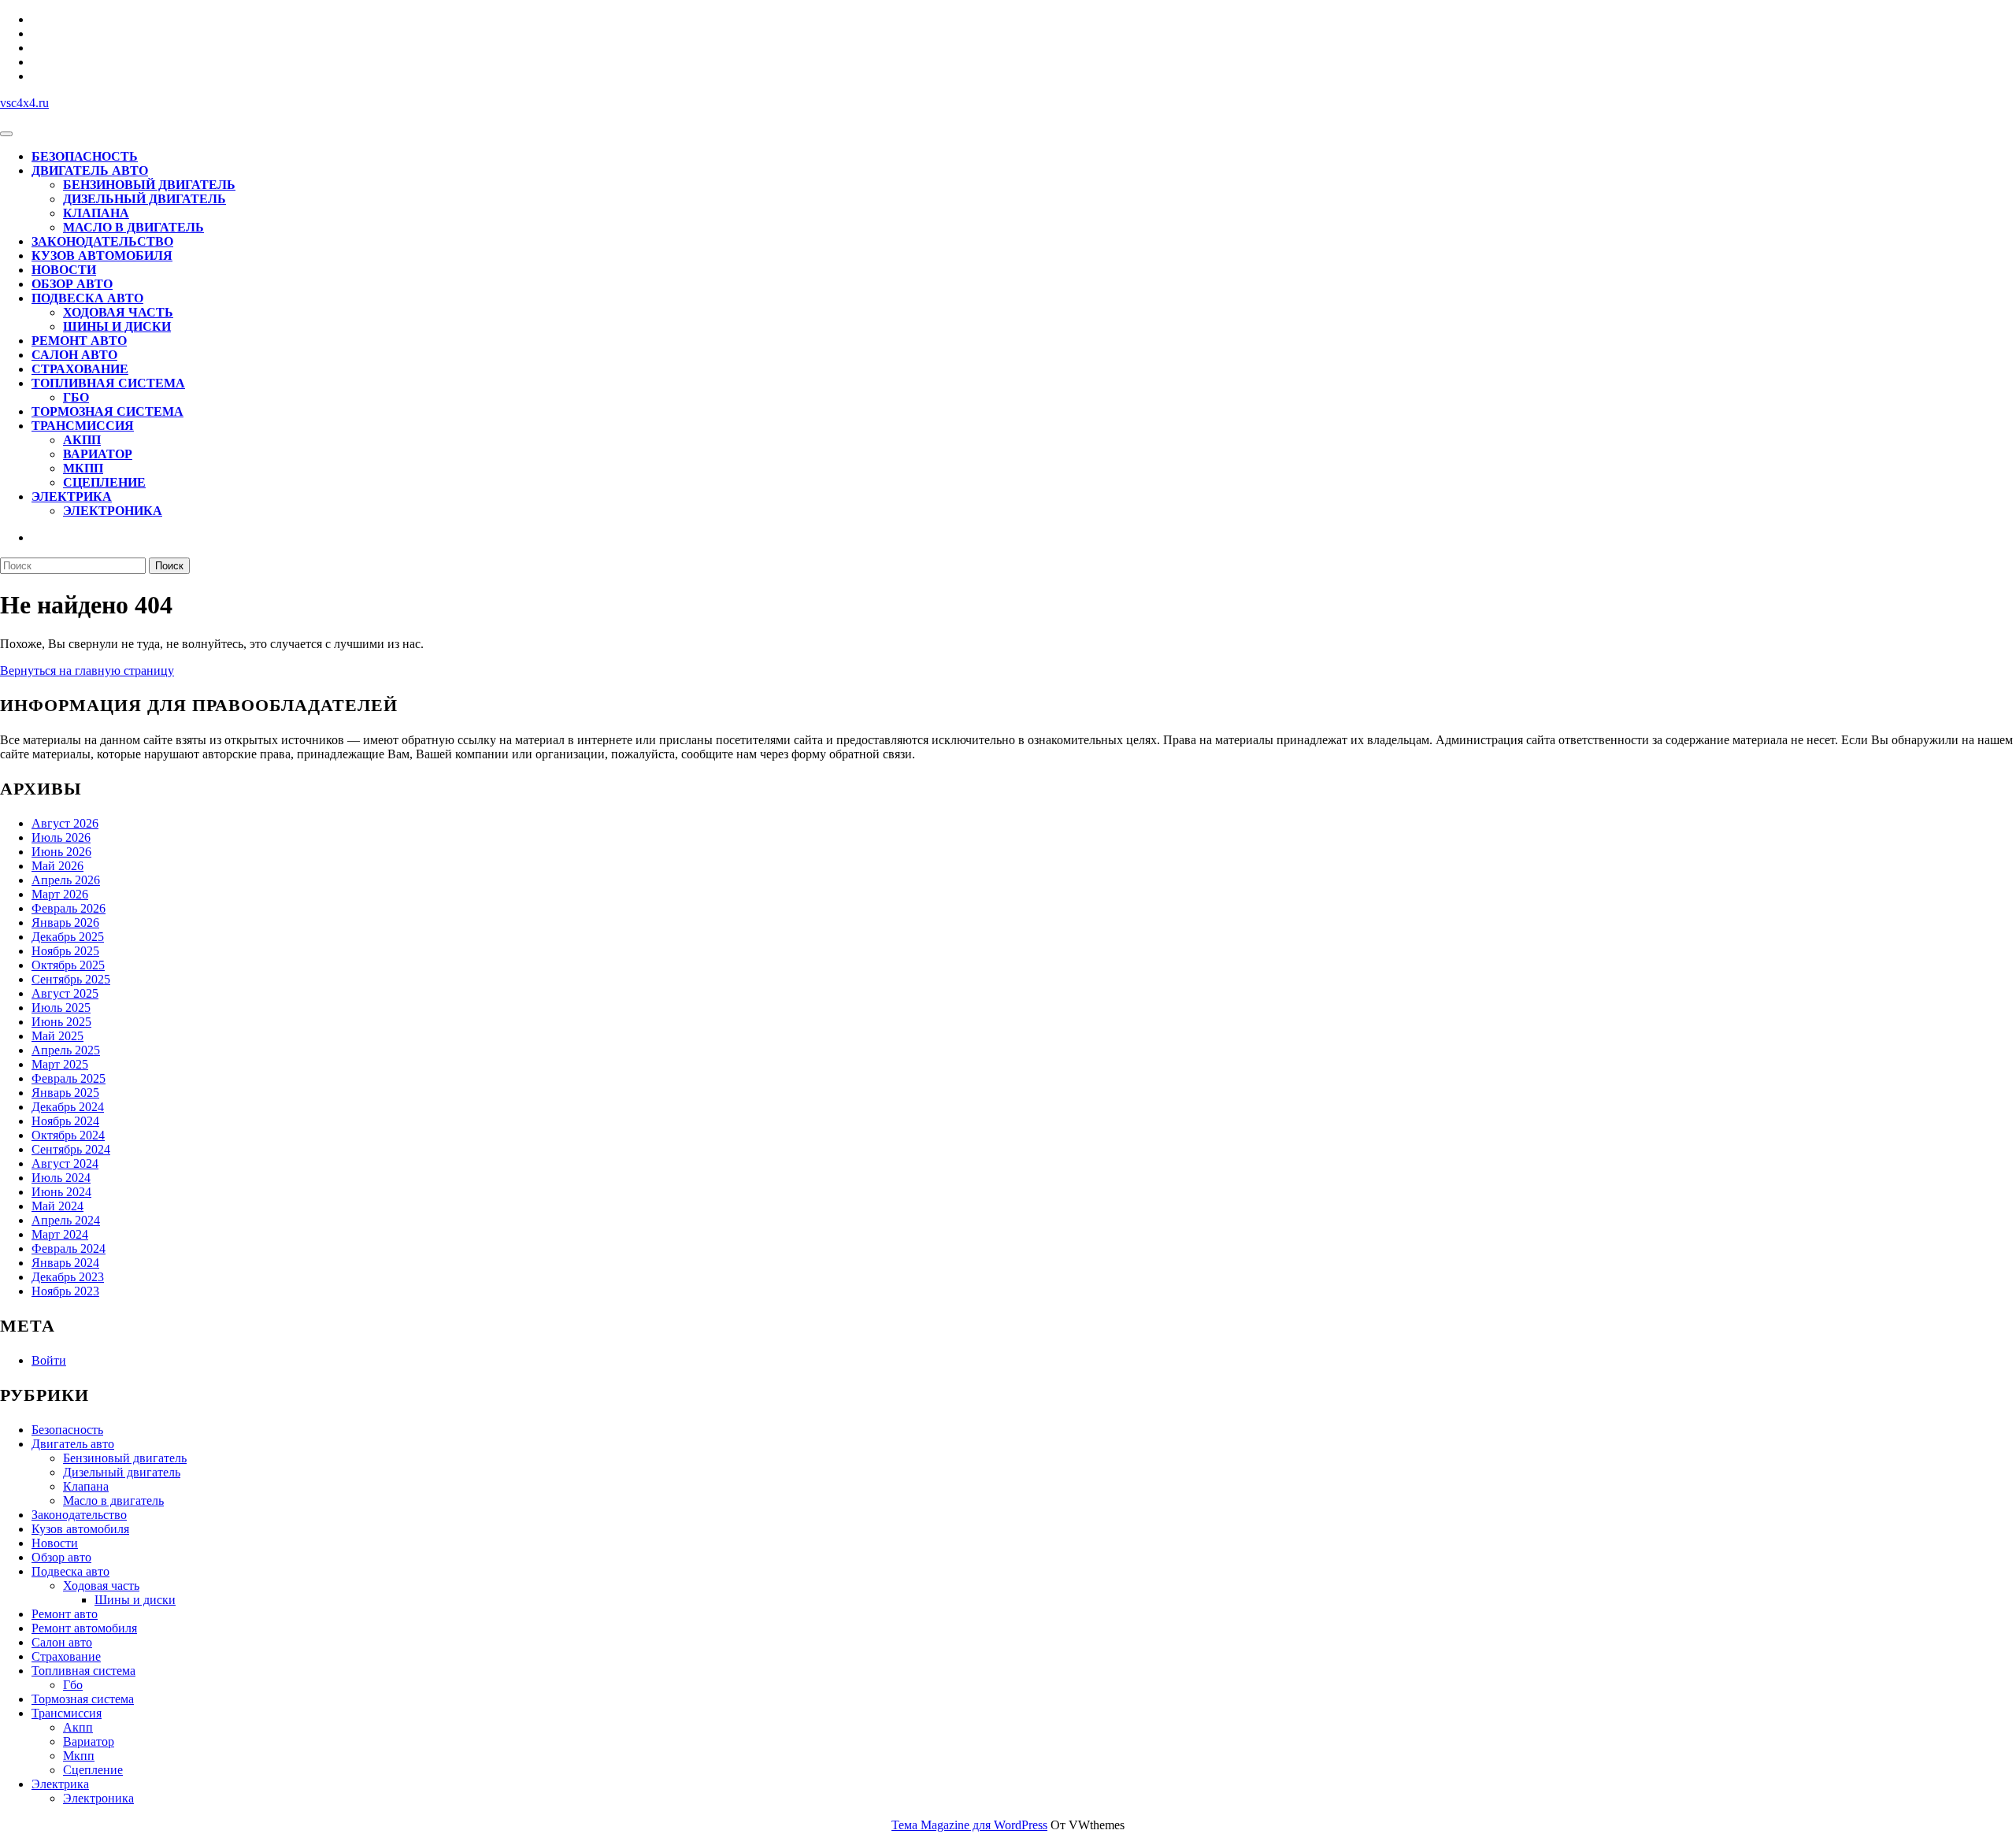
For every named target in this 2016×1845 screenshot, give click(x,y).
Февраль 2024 (69, 1249)
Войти (49, 1360)
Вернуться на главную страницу (87, 671)
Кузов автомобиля (102, 256)
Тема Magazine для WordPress (969, 1825)
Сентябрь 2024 (71, 1149)
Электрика (72, 496)
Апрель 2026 (66, 880)
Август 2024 (65, 1163)
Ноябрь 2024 (65, 1121)
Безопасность (85, 156)
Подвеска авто (87, 298)
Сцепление (104, 482)
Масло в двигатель (133, 227)
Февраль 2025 (69, 1078)
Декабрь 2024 (68, 1107)
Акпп (82, 440)
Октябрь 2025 (68, 965)
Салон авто (74, 355)
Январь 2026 (65, 922)
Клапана (96, 213)
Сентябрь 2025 (71, 979)
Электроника (113, 511)
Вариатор (98, 454)
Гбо (76, 397)
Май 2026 (57, 866)
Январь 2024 (65, 1263)
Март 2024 (60, 1234)
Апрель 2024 (66, 1220)
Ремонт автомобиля (84, 1628)
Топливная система (108, 383)
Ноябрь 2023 (65, 1291)
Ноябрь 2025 (65, 951)
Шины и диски (117, 326)
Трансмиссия (83, 426)
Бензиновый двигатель (149, 185)
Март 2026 (60, 894)
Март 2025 (60, 1064)
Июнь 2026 (61, 852)
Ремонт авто (79, 341)
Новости (64, 270)
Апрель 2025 (66, 1050)
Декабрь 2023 (68, 1277)
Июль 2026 (61, 837)
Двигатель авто (90, 170)
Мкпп (83, 468)
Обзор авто (72, 284)
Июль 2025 (61, 1008)
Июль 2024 (61, 1178)
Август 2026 (65, 823)
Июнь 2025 (61, 1022)
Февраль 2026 (69, 908)
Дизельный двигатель (145, 199)
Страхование (80, 369)
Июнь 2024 (61, 1192)
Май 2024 (57, 1206)
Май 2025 (57, 1036)
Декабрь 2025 (68, 937)
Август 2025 (65, 993)
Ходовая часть (118, 312)
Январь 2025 (65, 1093)
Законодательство (102, 241)
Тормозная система (107, 411)
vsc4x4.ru (24, 103)
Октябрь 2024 (68, 1135)
